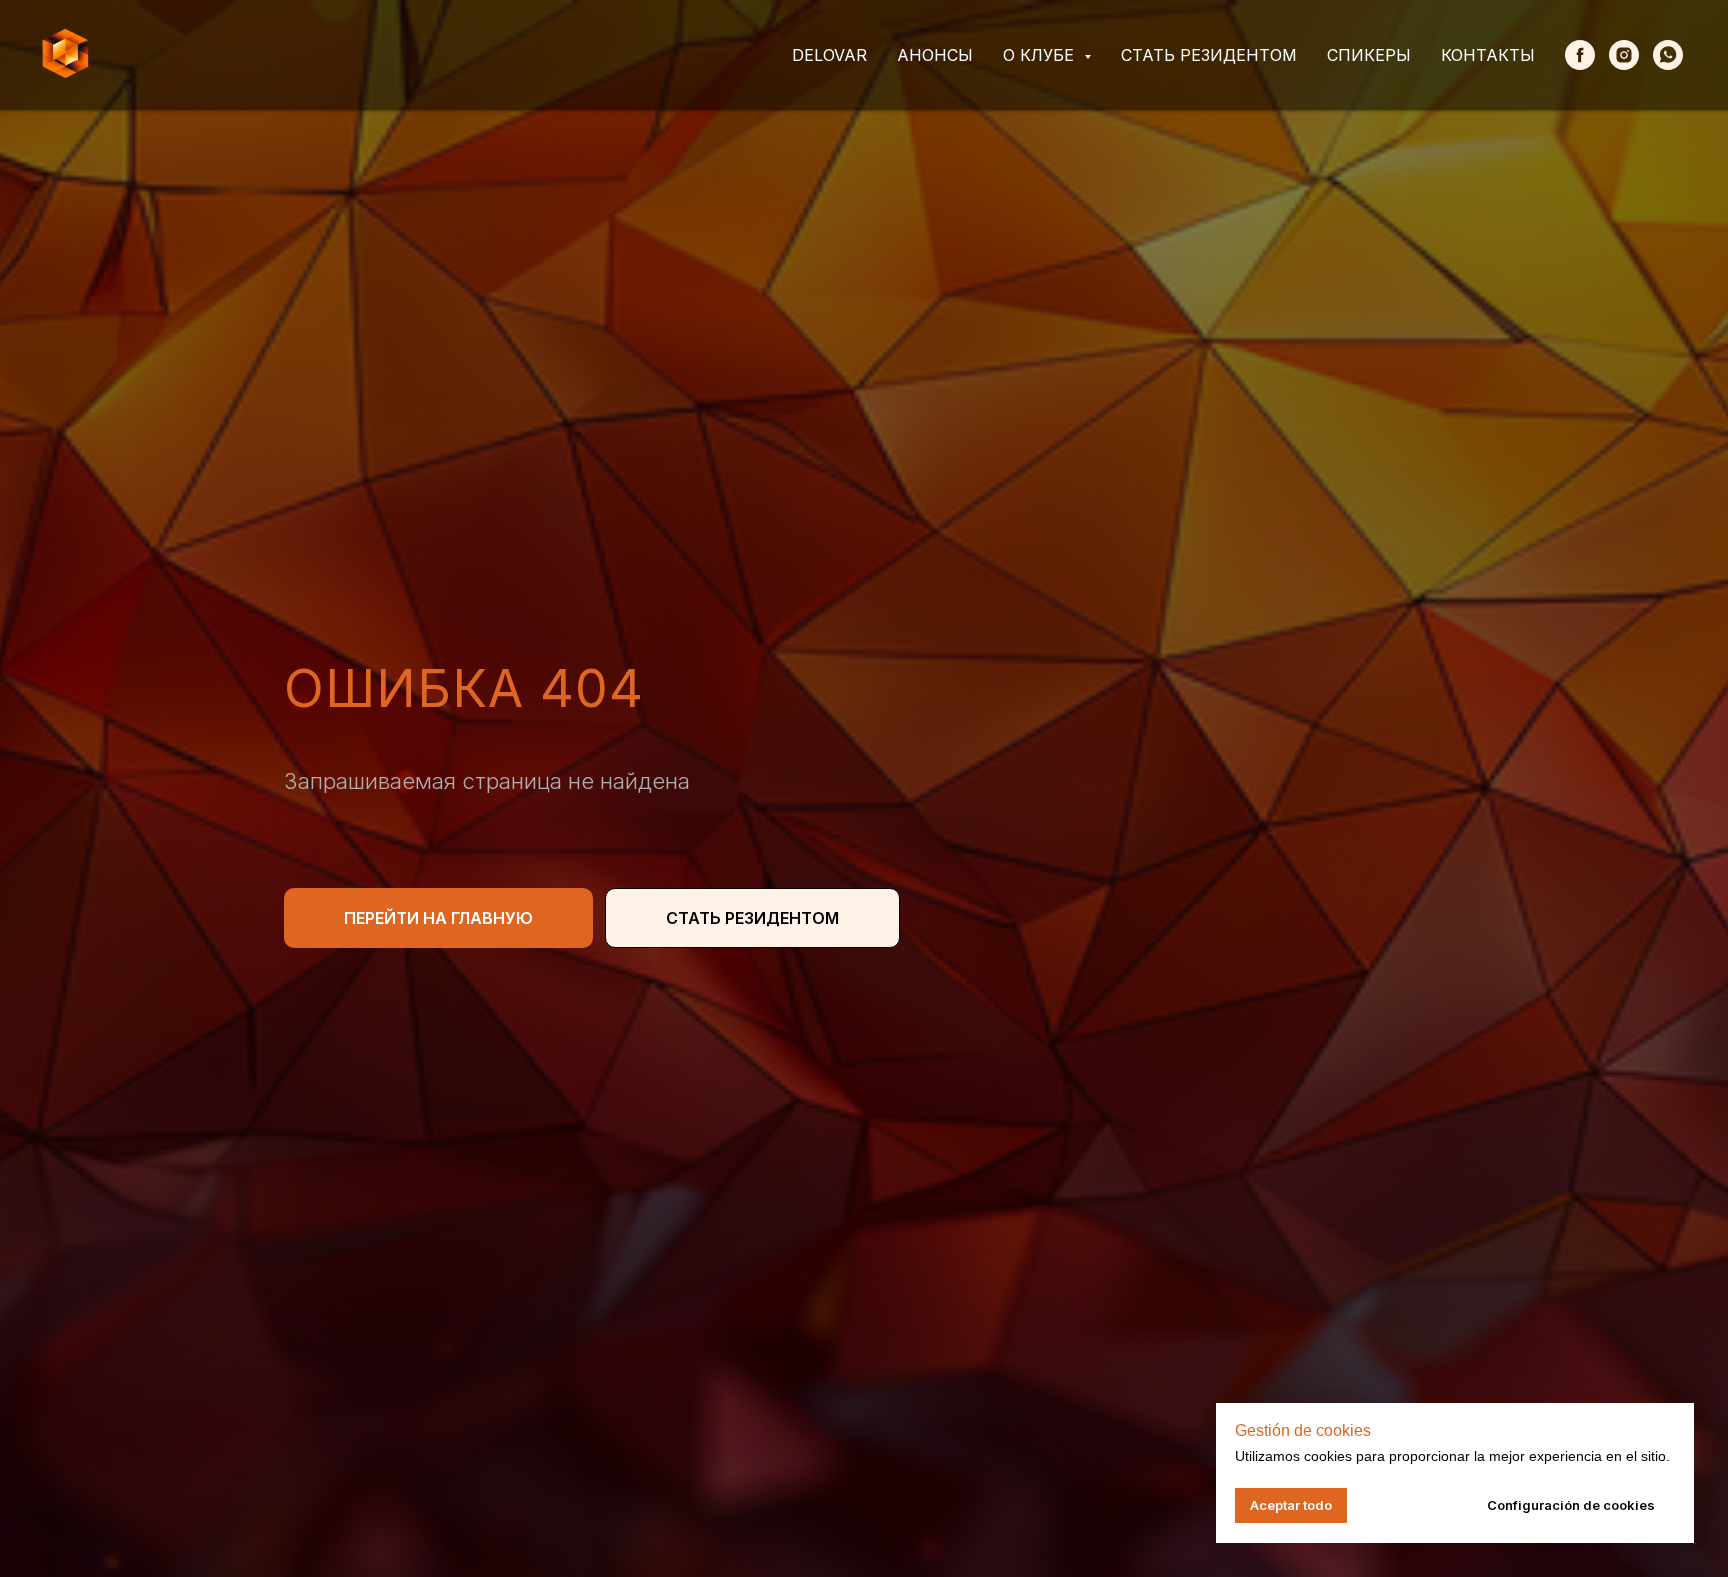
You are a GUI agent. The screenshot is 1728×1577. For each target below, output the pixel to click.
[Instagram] (1624, 55)
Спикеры (1369, 55)
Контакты (1488, 55)
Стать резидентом (1209, 55)
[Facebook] (1580, 55)
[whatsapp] (1668, 55)
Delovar (829, 55)
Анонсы (935, 55)
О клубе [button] (1041, 55)
